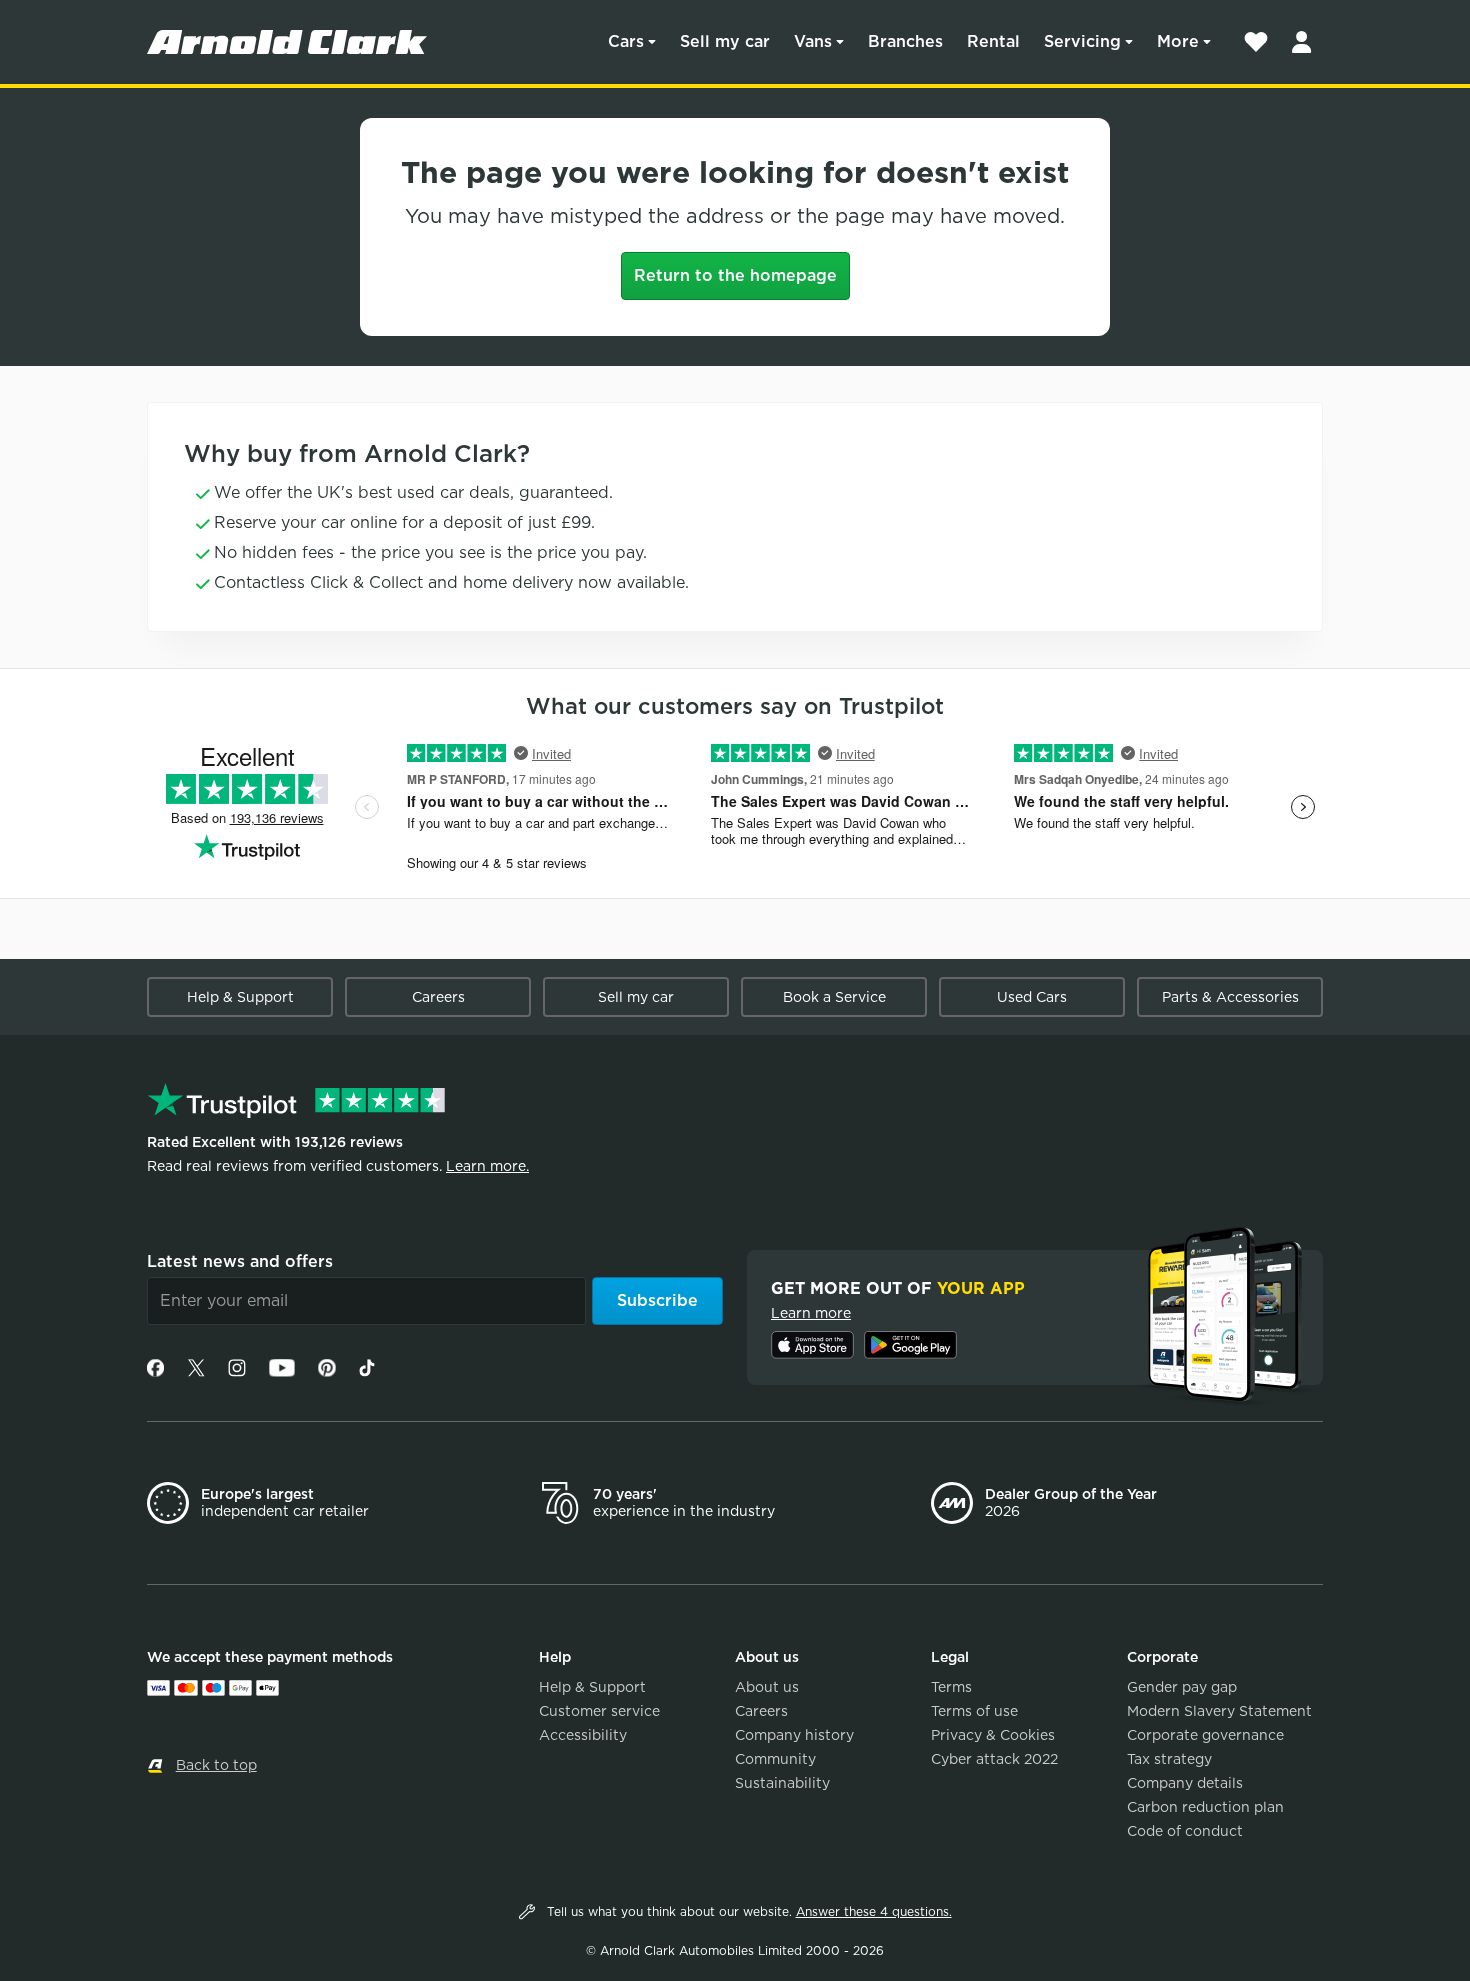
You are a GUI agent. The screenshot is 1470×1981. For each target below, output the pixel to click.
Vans (813, 41)
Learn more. (487, 1166)
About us (767, 1687)
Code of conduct (1185, 1831)
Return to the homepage (735, 275)
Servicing (1082, 41)
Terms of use (974, 1711)
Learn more (811, 1313)
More (1178, 41)
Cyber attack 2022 (994, 1759)
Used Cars (1032, 997)
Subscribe (657, 1300)
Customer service (599, 1711)
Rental (993, 41)
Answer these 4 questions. (874, 1911)
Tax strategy (1169, 1759)
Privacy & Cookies (993, 1735)
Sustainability (782, 1783)
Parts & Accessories (1230, 997)
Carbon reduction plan (1205, 1807)
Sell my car (725, 41)
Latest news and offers (240, 1261)
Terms (951, 1687)
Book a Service (834, 997)
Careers (438, 997)
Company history (794, 1735)
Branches (905, 41)
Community (775, 1759)
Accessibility (583, 1735)
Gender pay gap (1182, 1687)
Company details (1185, 1783)
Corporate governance (1205, 1735)
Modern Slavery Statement (1219, 1711)
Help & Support (240, 997)
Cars (626, 41)
